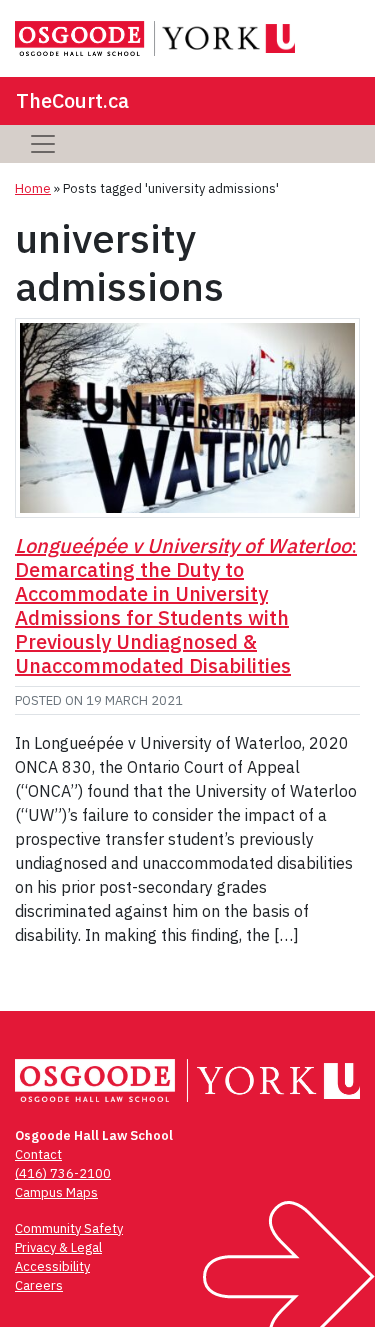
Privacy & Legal (58, 1247)
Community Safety (69, 1228)
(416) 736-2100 (63, 1173)
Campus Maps (56, 1192)
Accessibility (52, 1266)
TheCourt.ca (72, 100)
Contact (38, 1154)
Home (33, 188)
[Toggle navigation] (43, 144)
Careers (39, 1285)
